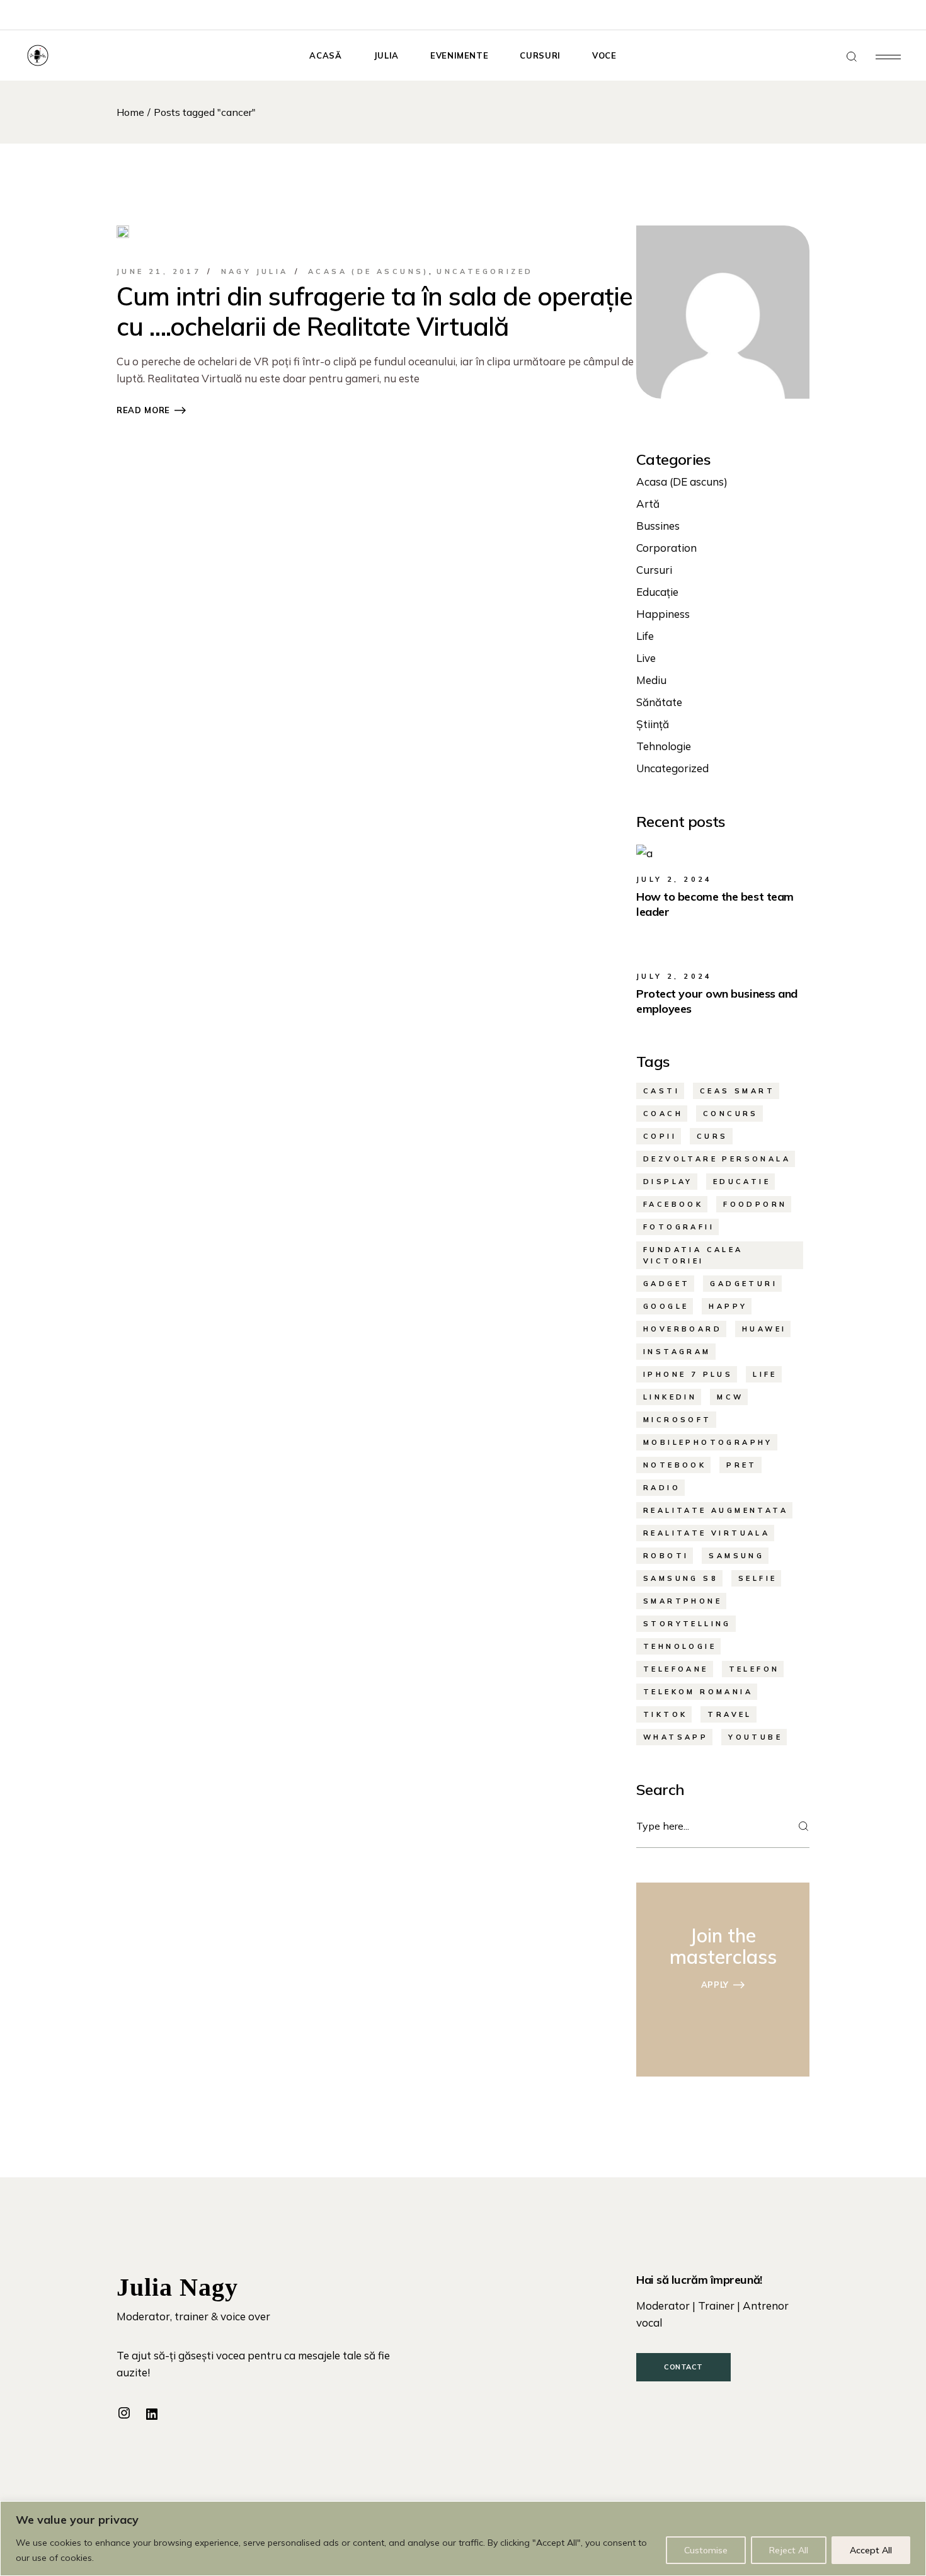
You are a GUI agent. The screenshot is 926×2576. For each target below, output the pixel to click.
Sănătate (659, 702)
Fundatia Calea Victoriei (693, 1255)
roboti (666, 1556)
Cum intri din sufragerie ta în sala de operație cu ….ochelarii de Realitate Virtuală (374, 311)
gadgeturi (744, 1284)
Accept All (871, 2550)
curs (712, 1136)
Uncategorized (485, 271)
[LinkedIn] (152, 2414)
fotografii (679, 1227)
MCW (730, 1397)
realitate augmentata (716, 1510)
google (666, 1306)
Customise (706, 2550)
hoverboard (683, 1329)
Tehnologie (664, 746)
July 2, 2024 (674, 879)
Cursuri (654, 570)
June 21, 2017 (159, 271)
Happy (728, 1306)
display (668, 1182)
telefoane (676, 1669)
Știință (653, 724)
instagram (677, 1352)
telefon (754, 1669)
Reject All (789, 2550)
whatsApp (676, 1737)
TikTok (665, 1714)
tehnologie (680, 1646)
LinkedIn (670, 1397)
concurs (731, 1114)
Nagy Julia (255, 271)
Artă (648, 504)
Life (645, 636)
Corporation (666, 548)
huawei (764, 1329)
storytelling (687, 1624)
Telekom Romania (698, 1692)
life (765, 1374)
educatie (742, 1182)
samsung (736, 1556)
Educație (657, 592)
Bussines (658, 526)
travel (729, 1714)
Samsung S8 (681, 1578)
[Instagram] (124, 2413)
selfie (757, 1578)
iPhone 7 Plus (688, 1374)
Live (646, 658)
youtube (755, 1737)
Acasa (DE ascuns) (369, 271)
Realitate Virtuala (706, 1533)
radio (662, 1488)
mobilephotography (708, 1442)
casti (661, 1091)
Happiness (663, 614)
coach (663, 1114)
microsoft (677, 1420)
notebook (675, 1465)
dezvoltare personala (717, 1159)
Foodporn (755, 1204)
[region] (463, 2539)
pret (742, 1465)
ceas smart (737, 1091)
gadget (666, 1284)
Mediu (651, 680)
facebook (673, 1204)
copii (660, 1136)
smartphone (683, 1601)
